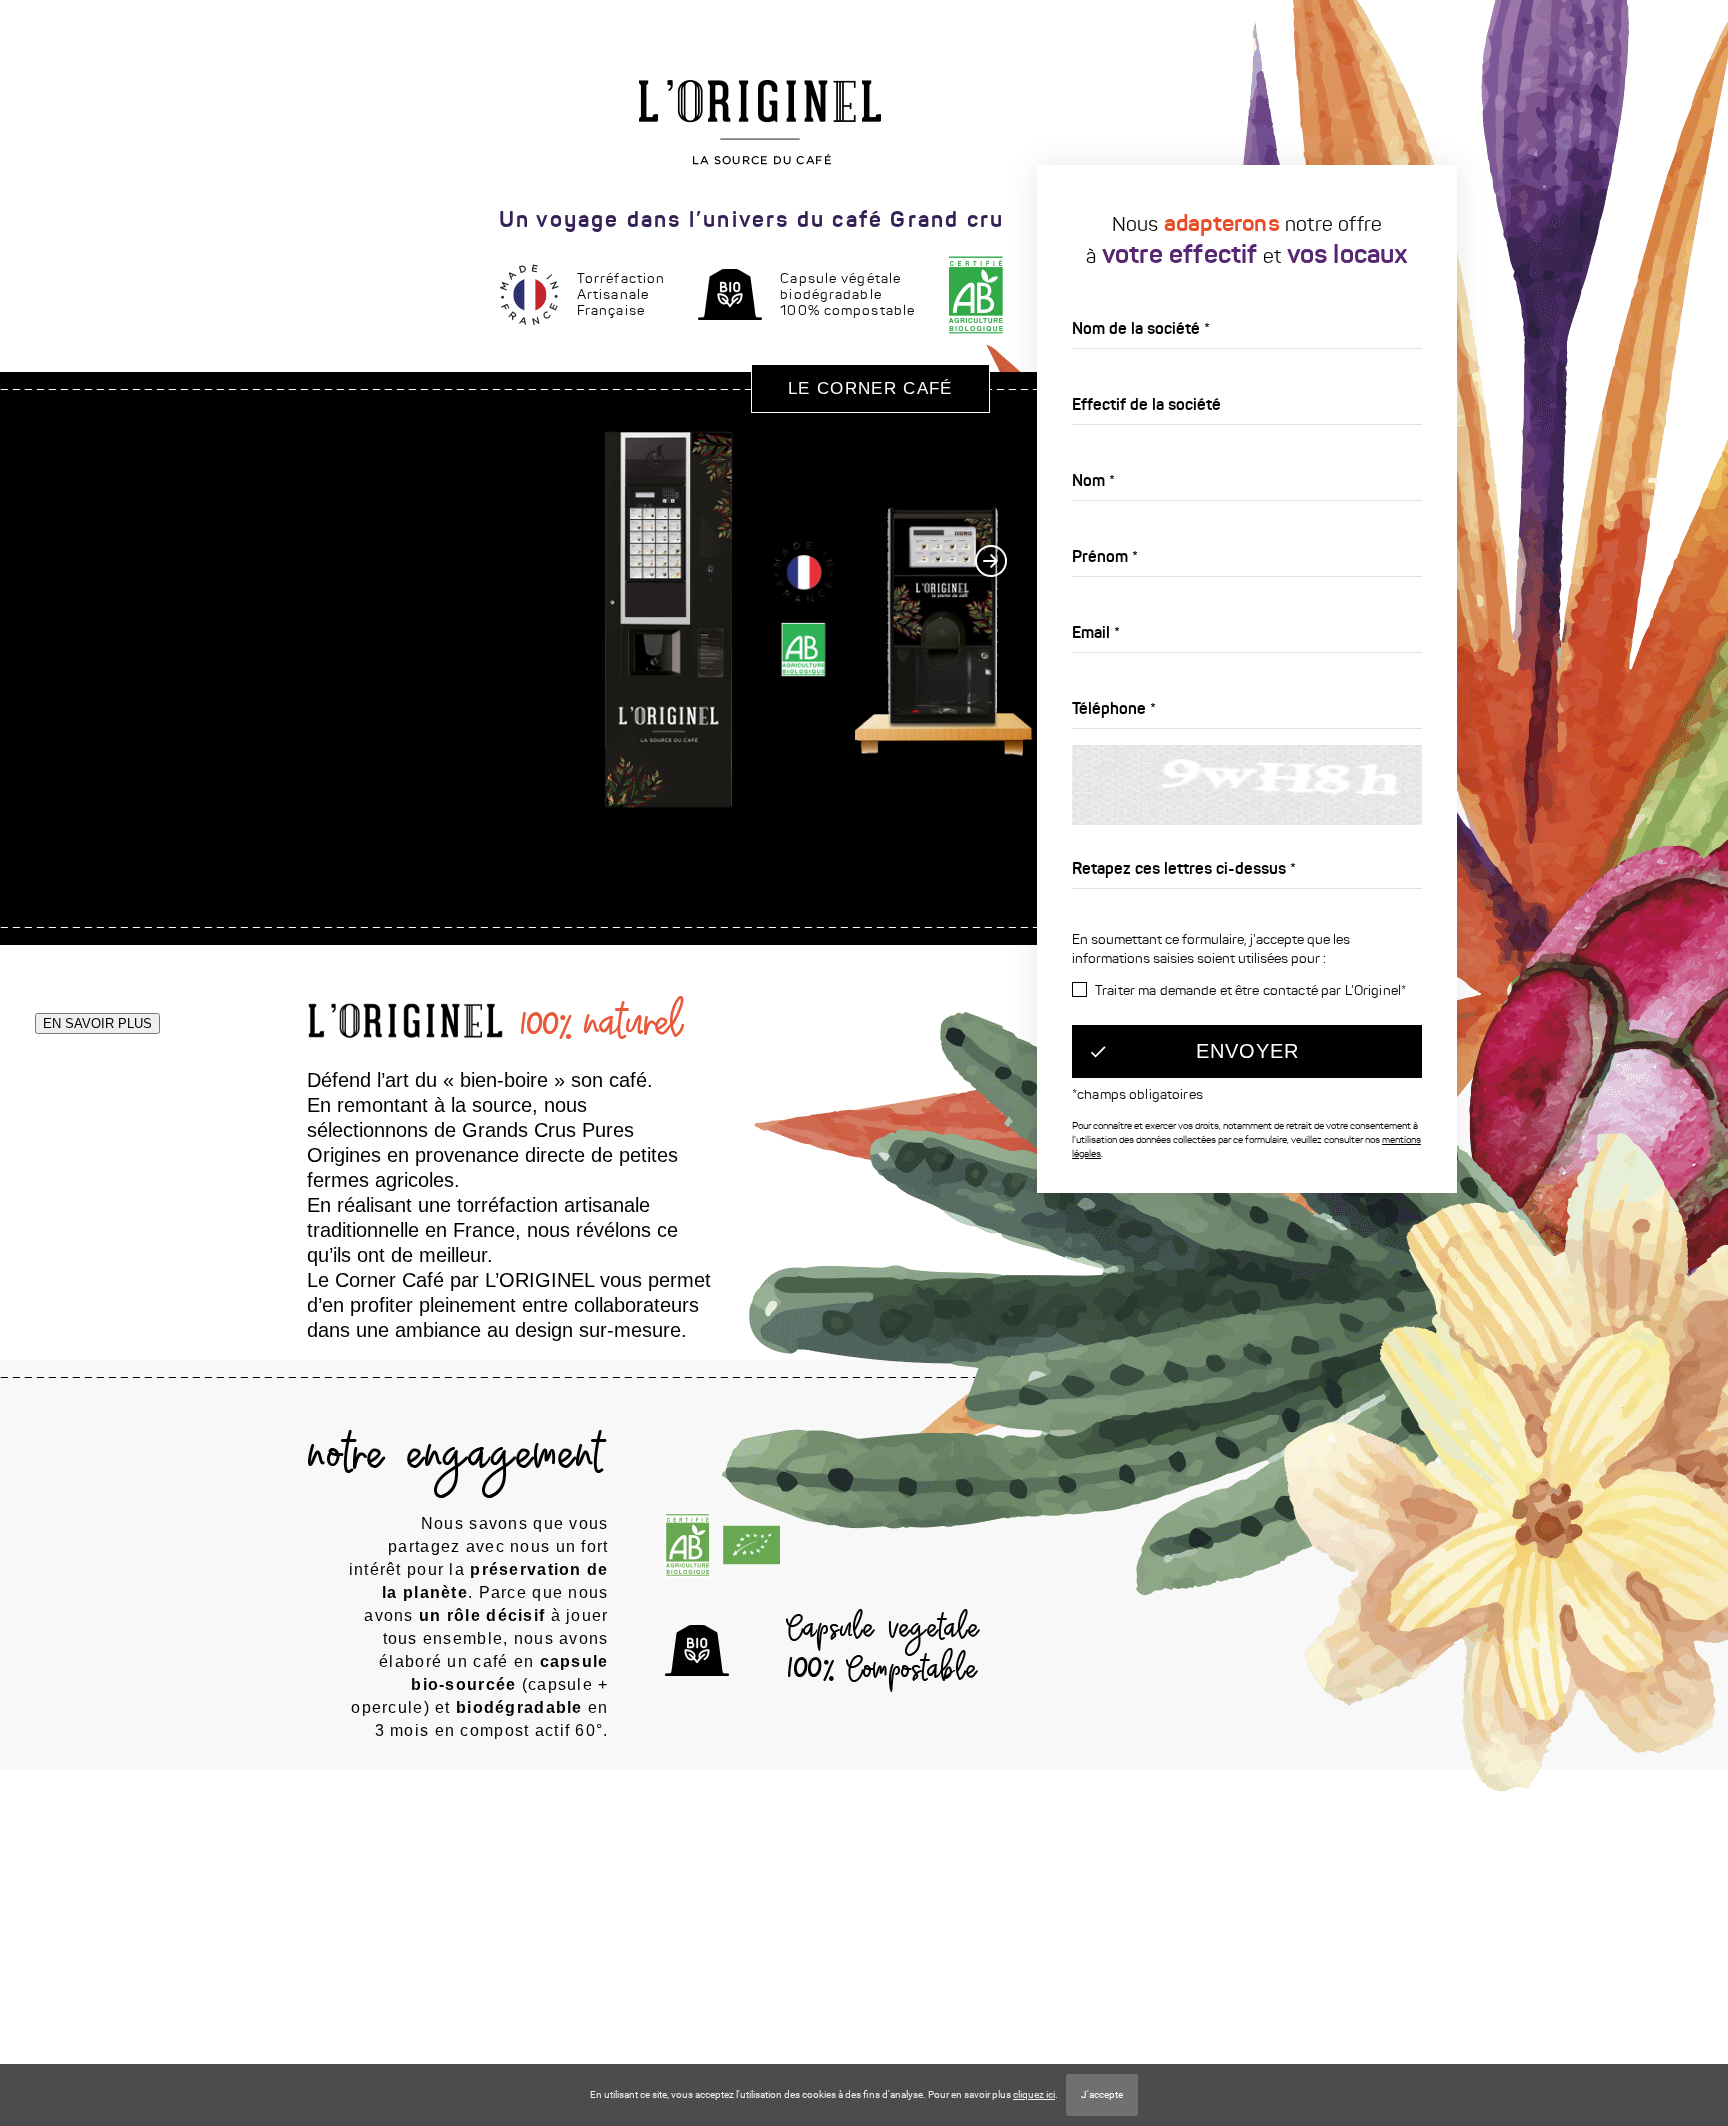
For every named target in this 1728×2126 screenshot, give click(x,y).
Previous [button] (22, 821)
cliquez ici (1034, 2094)
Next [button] (991, 561)
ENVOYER (1247, 1051)
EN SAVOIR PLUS (97, 1023)
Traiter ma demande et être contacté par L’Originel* (1250, 990)
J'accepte (1102, 2094)
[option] (728, 517)
